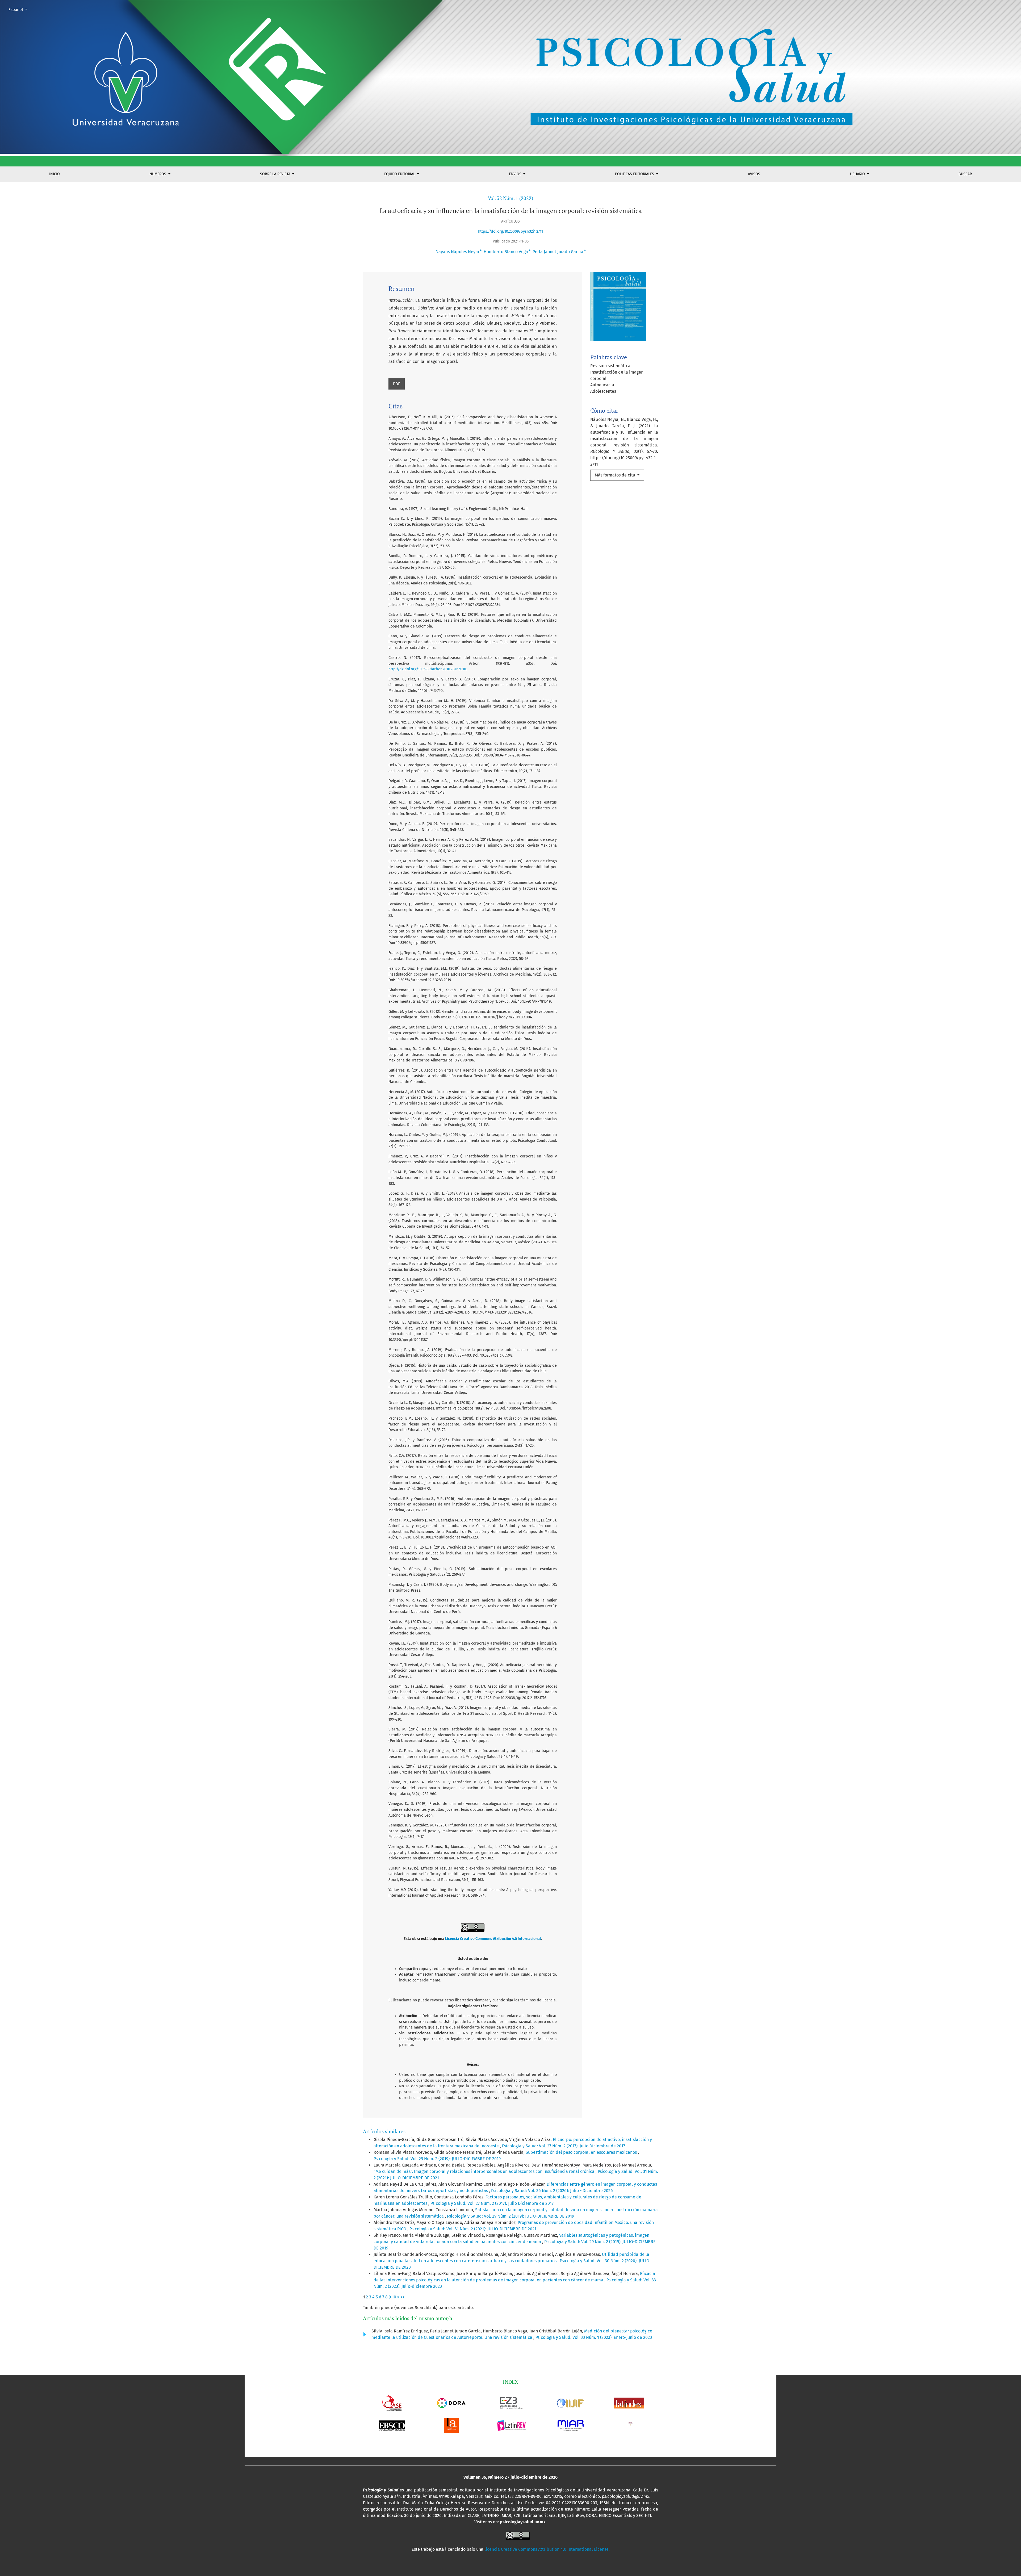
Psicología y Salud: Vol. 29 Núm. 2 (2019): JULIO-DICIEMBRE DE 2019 (437, 2159)
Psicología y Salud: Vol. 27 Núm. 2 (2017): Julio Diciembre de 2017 (564, 2146)
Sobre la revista (276, 174)
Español (20, 9)
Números (158, 174)
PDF (397, 384)
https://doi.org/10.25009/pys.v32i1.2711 (510, 231)
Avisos (754, 174)
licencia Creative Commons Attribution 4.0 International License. (547, 2549)
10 (394, 2297)
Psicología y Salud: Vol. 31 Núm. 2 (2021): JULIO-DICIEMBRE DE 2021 (473, 2229)
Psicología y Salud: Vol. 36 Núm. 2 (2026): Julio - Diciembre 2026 (552, 2191)
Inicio (55, 174)
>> (403, 2297)
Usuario (858, 174)
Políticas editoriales (635, 174)
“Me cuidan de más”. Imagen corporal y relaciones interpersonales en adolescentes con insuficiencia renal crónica (485, 2171)
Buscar (965, 174)
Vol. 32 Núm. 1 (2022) (510, 198)
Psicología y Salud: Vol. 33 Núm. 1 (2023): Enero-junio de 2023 (594, 2337)
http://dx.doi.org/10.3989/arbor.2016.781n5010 (427, 669)
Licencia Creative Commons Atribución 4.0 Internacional (493, 1939)
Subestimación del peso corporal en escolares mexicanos (582, 2152)
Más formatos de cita (616, 475)
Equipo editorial (400, 174)
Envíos (516, 174)
